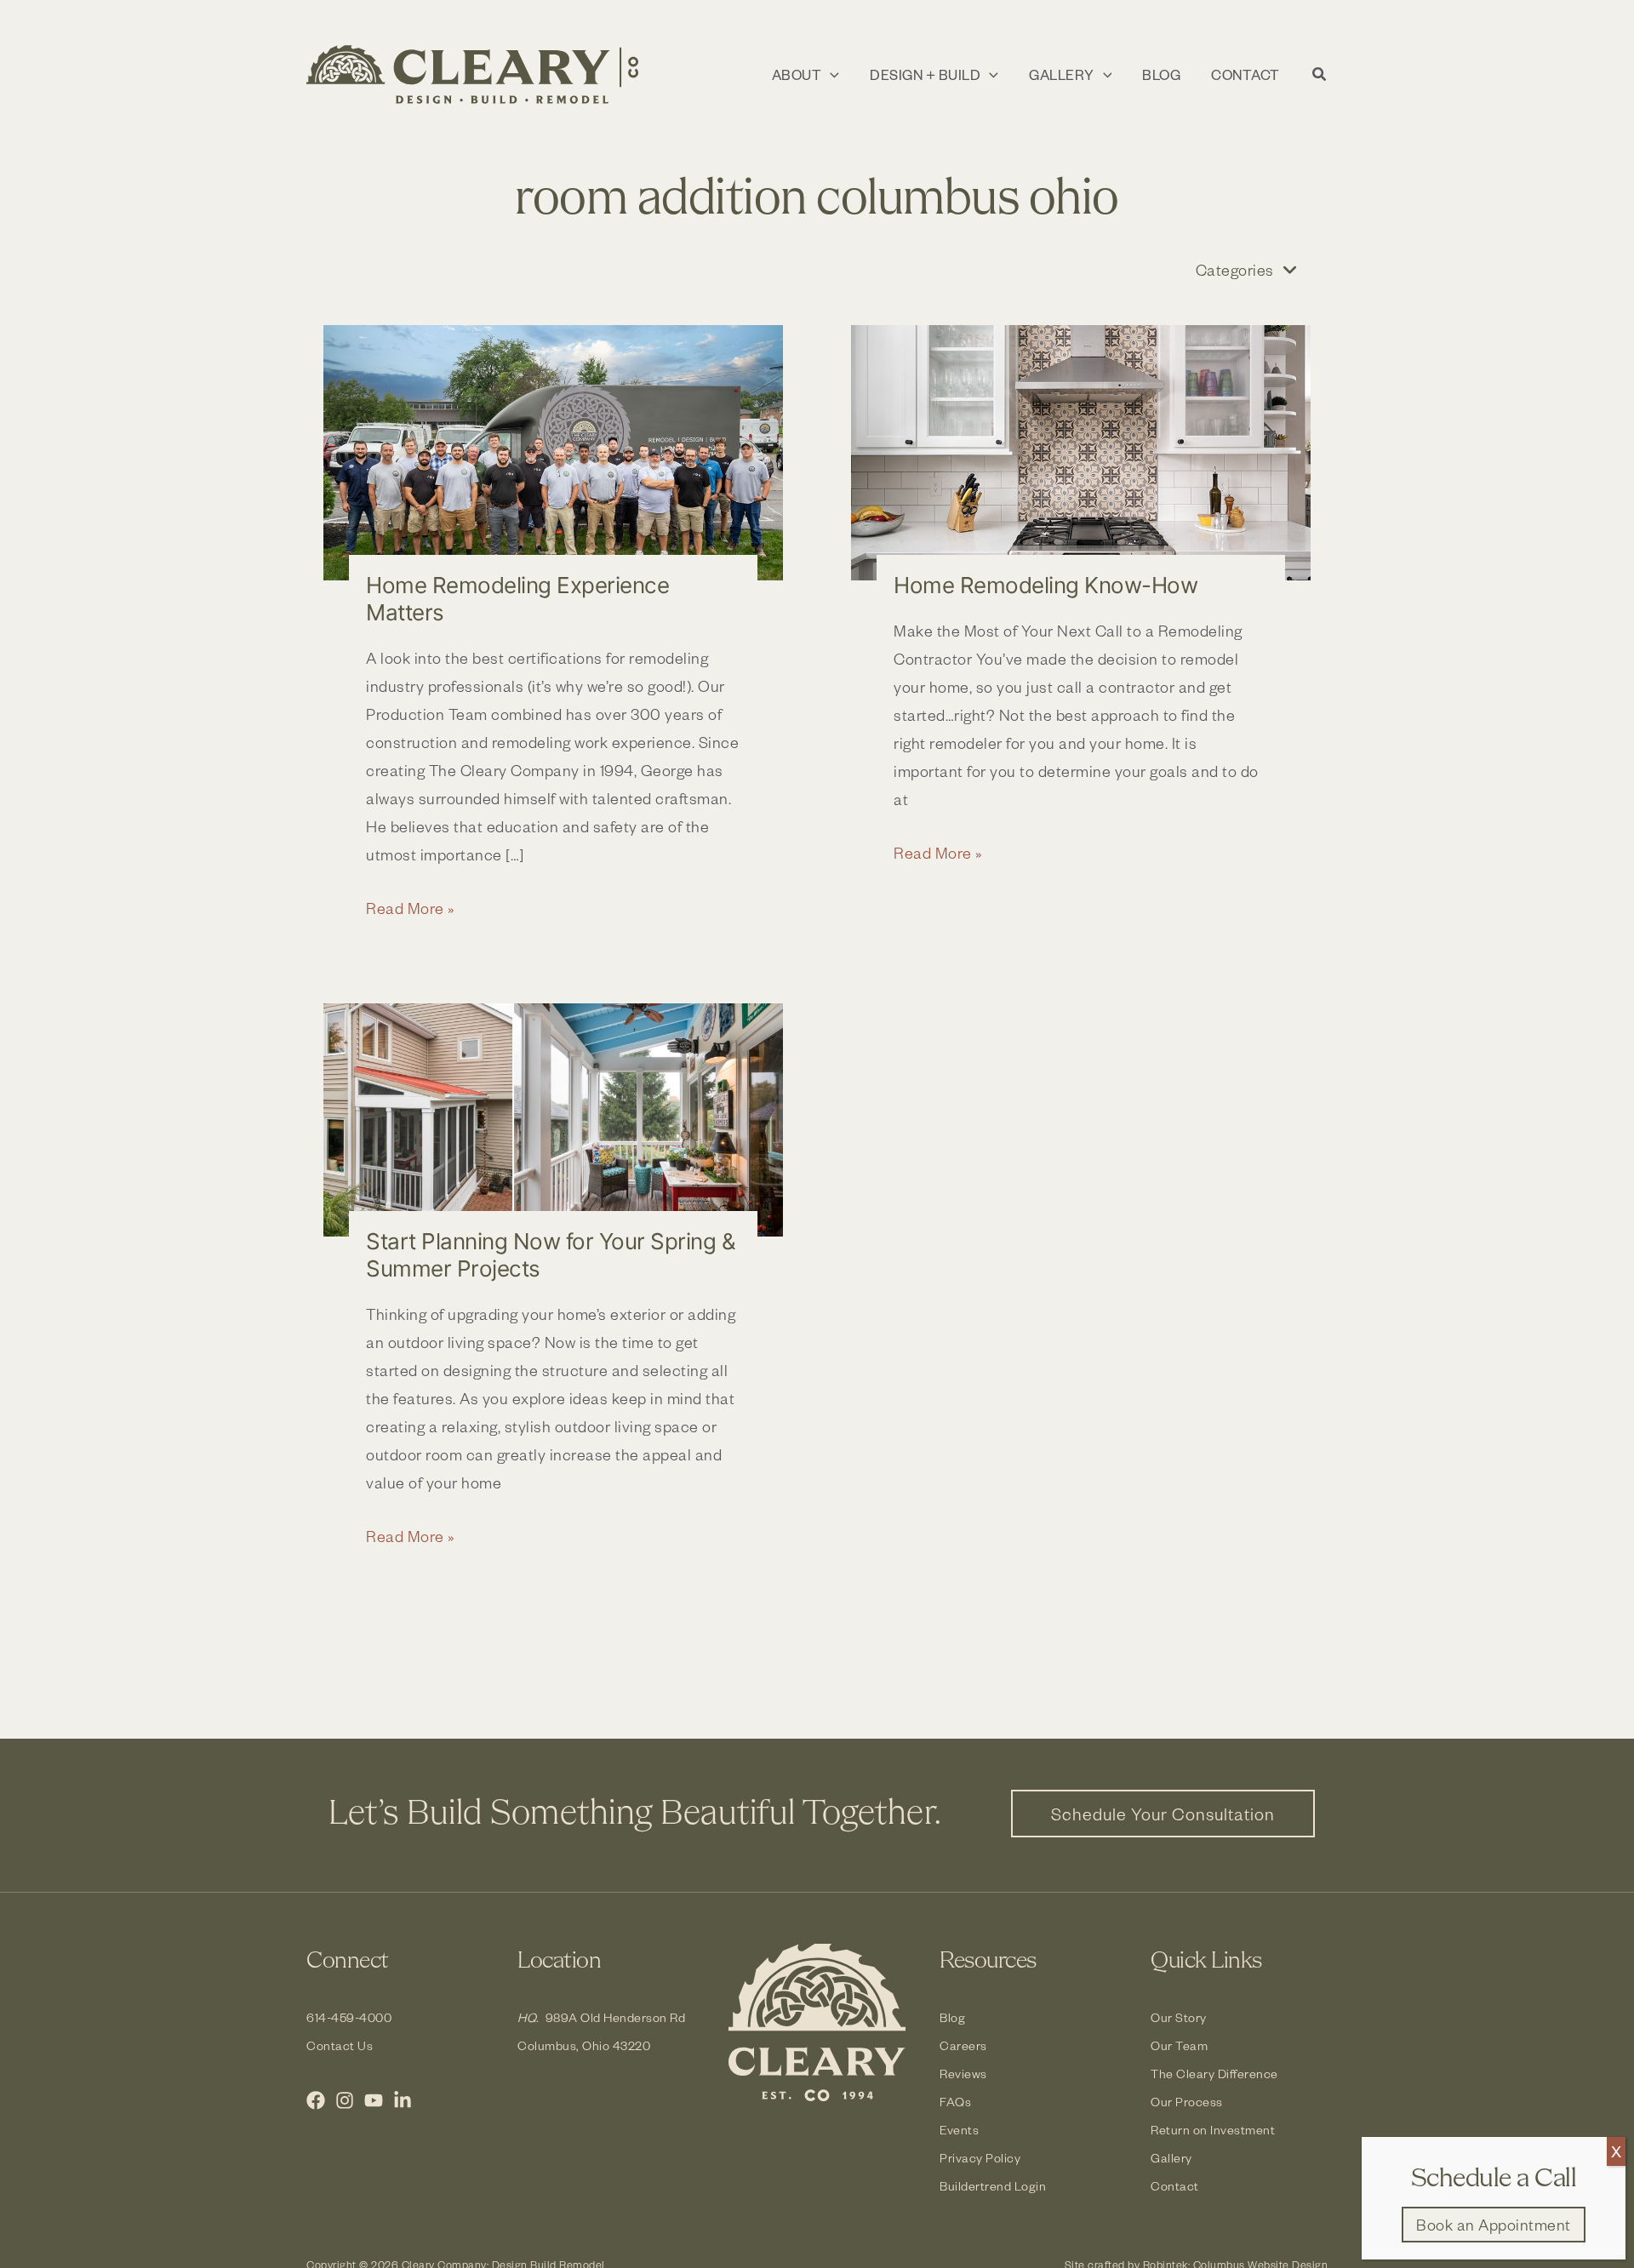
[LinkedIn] (403, 2100)
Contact (1175, 2186)
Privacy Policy (980, 2158)
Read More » (411, 909)
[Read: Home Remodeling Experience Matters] (553, 453)
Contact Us (340, 2045)
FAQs (955, 2102)
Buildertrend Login (993, 2186)
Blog (952, 2017)
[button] (830, 75)
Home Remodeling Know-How (1046, 585)
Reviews (963, 2074)
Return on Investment (1213, 2130)
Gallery (1171, 2158)
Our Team (1179, 2045)
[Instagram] (345, 2100)
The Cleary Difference (1214, 2074)
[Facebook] (316, 2100)
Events (959, 2130)
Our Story (1179, 2017)
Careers (963, 2045)
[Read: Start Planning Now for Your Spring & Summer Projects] (553, 1120)
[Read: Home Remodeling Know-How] (1081, 453)
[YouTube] (374, 2100)
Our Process (1187, 2102)
